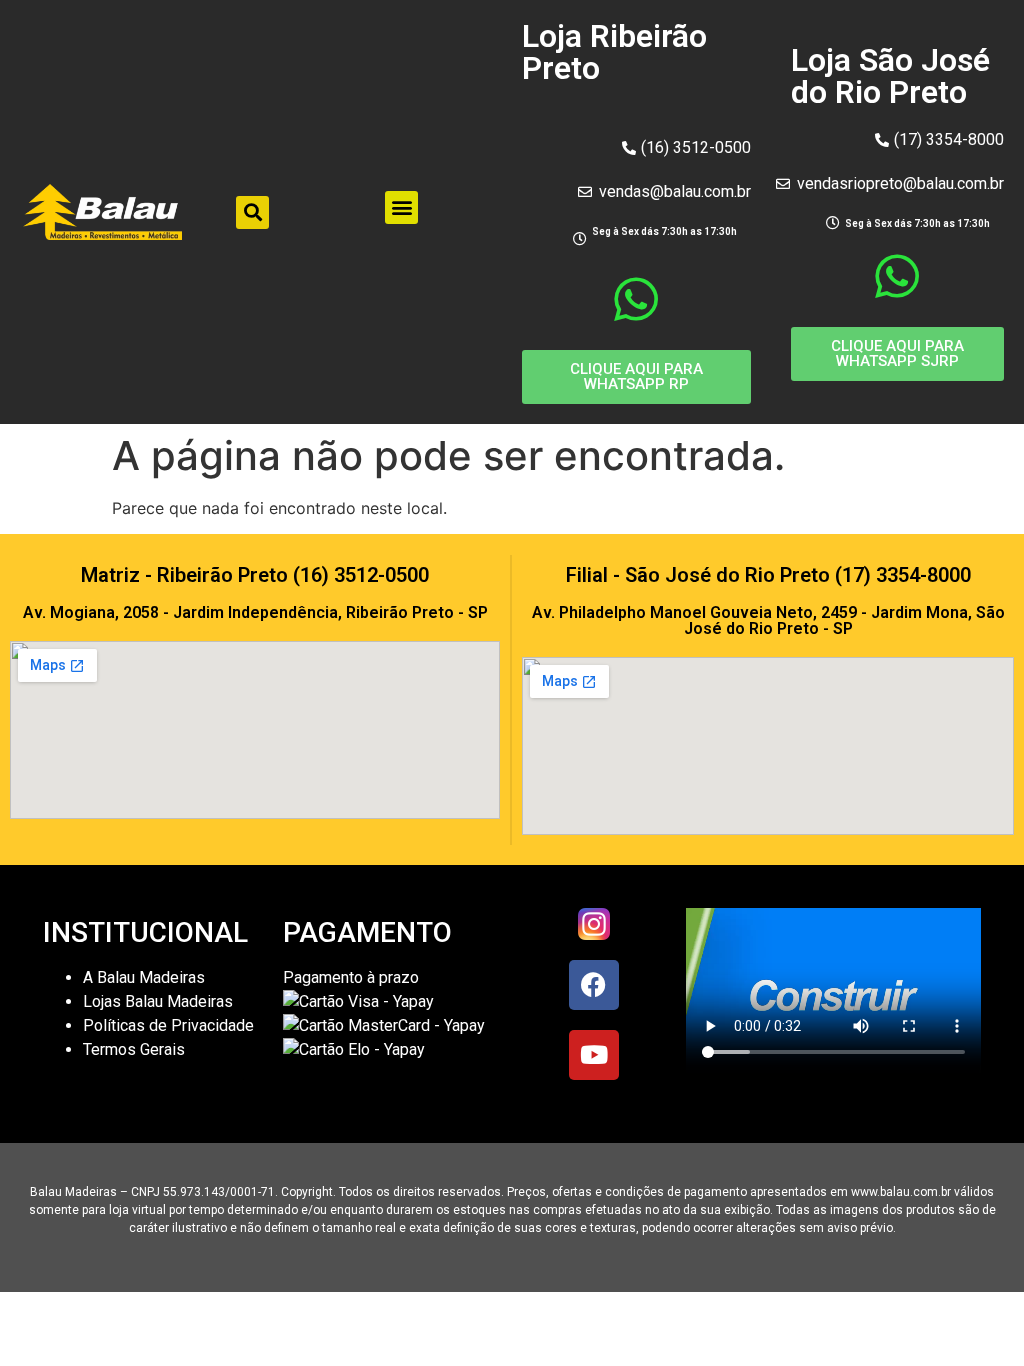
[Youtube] (594, 1055)
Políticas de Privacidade (168, 1025)
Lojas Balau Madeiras (158, 1001)
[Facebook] (594, 985)
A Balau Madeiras (144, 977)
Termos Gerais (136, 1049)
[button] (252, 212)
